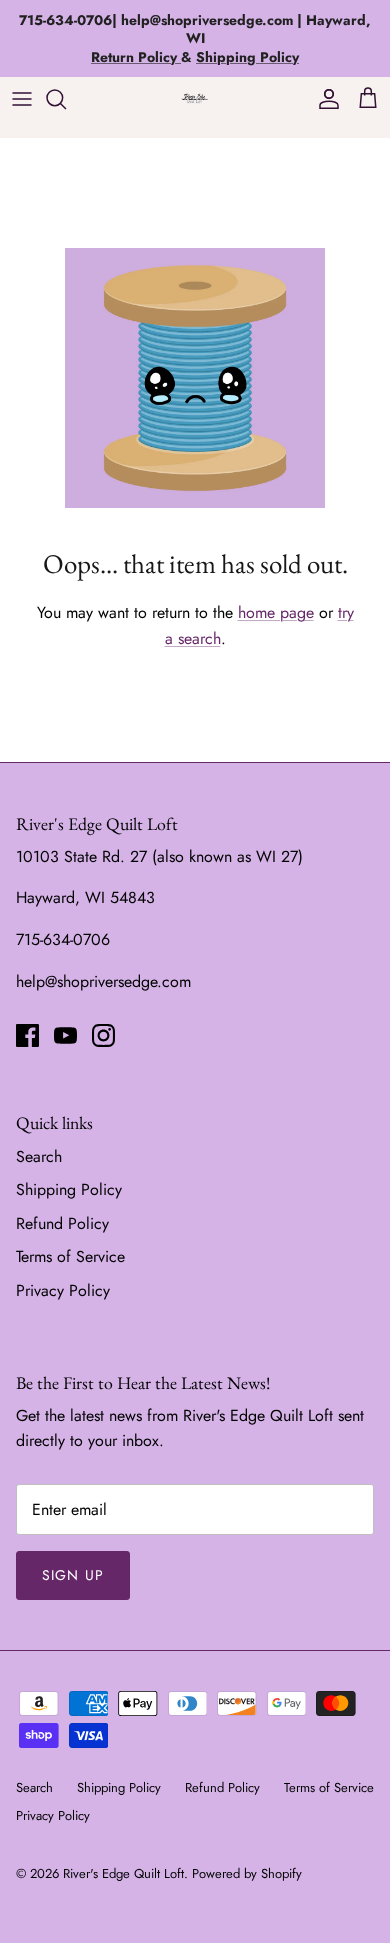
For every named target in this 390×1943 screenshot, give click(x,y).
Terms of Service (70, 1256)
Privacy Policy (63, 1290)
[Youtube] (65, 1035)
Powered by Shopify (247, 1873)
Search (39, 1156)
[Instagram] (103, 1035)
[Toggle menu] (22, 99)
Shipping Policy (69, 1189)
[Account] (324, 99)
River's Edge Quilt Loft (123, 1873)
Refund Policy (62, 1223)
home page (276, 612)
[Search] (66, 99)
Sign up (73, 1575)
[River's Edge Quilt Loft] (195, 98)
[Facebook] (27, 1035)
